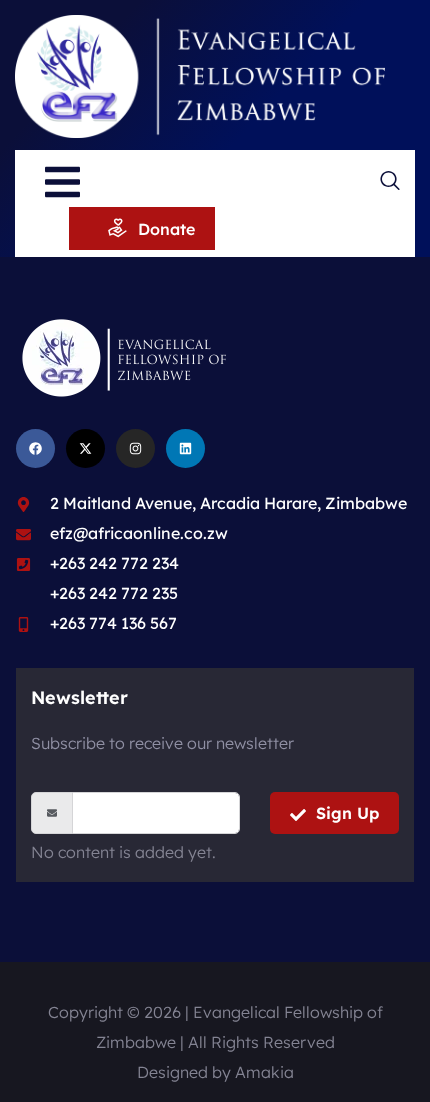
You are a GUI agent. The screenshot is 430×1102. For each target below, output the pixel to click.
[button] (390, 182)
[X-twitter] (85, 448)
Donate (166, 229)
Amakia (264, 1072)
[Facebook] (35, 448)
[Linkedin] (185, 448)
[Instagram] (135, 448)
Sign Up (347, 813)
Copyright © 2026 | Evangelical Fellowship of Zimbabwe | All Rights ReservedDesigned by (215, 1042)
